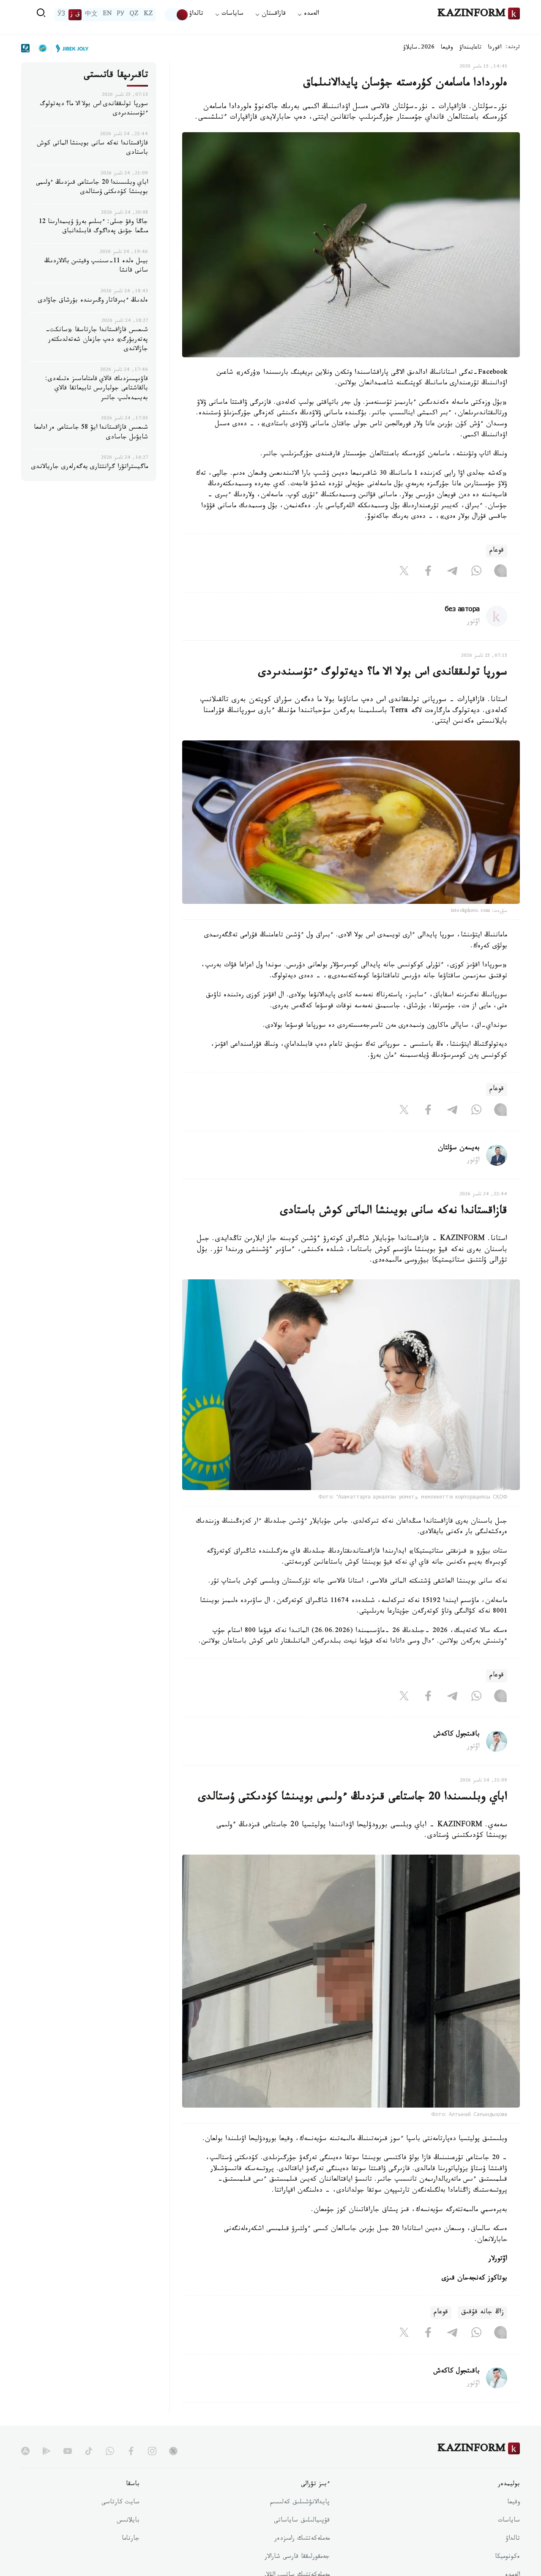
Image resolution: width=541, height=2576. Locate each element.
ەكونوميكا (507, 2557)
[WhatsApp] (476, 573)
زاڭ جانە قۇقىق (482, 2313)
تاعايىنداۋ (470, 48)
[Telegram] (452, 573)
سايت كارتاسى (120, 2503)
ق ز (75, 15)
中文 (91, 15)
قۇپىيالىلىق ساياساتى (302, 2521)
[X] (404, 573)
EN (107, 15)
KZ (148, 15)
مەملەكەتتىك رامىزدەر (302, 2539)
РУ (121, 15)
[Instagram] (500, 573)
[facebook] (131, 2451)
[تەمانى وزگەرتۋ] (177, 15)
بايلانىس (128, 2521)
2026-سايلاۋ (419, 48)
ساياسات (509, 2521)
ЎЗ (61, 15)
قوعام (497, 551)
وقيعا (447, 48)
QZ (134, 15)
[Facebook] (428, 573)
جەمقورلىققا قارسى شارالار (297, 2557)
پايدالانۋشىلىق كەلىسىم (300, 2503)
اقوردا (495, 48)
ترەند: (513, 48)
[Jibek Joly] (70, 48)
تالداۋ (196, 15)
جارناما (131, 2539)
